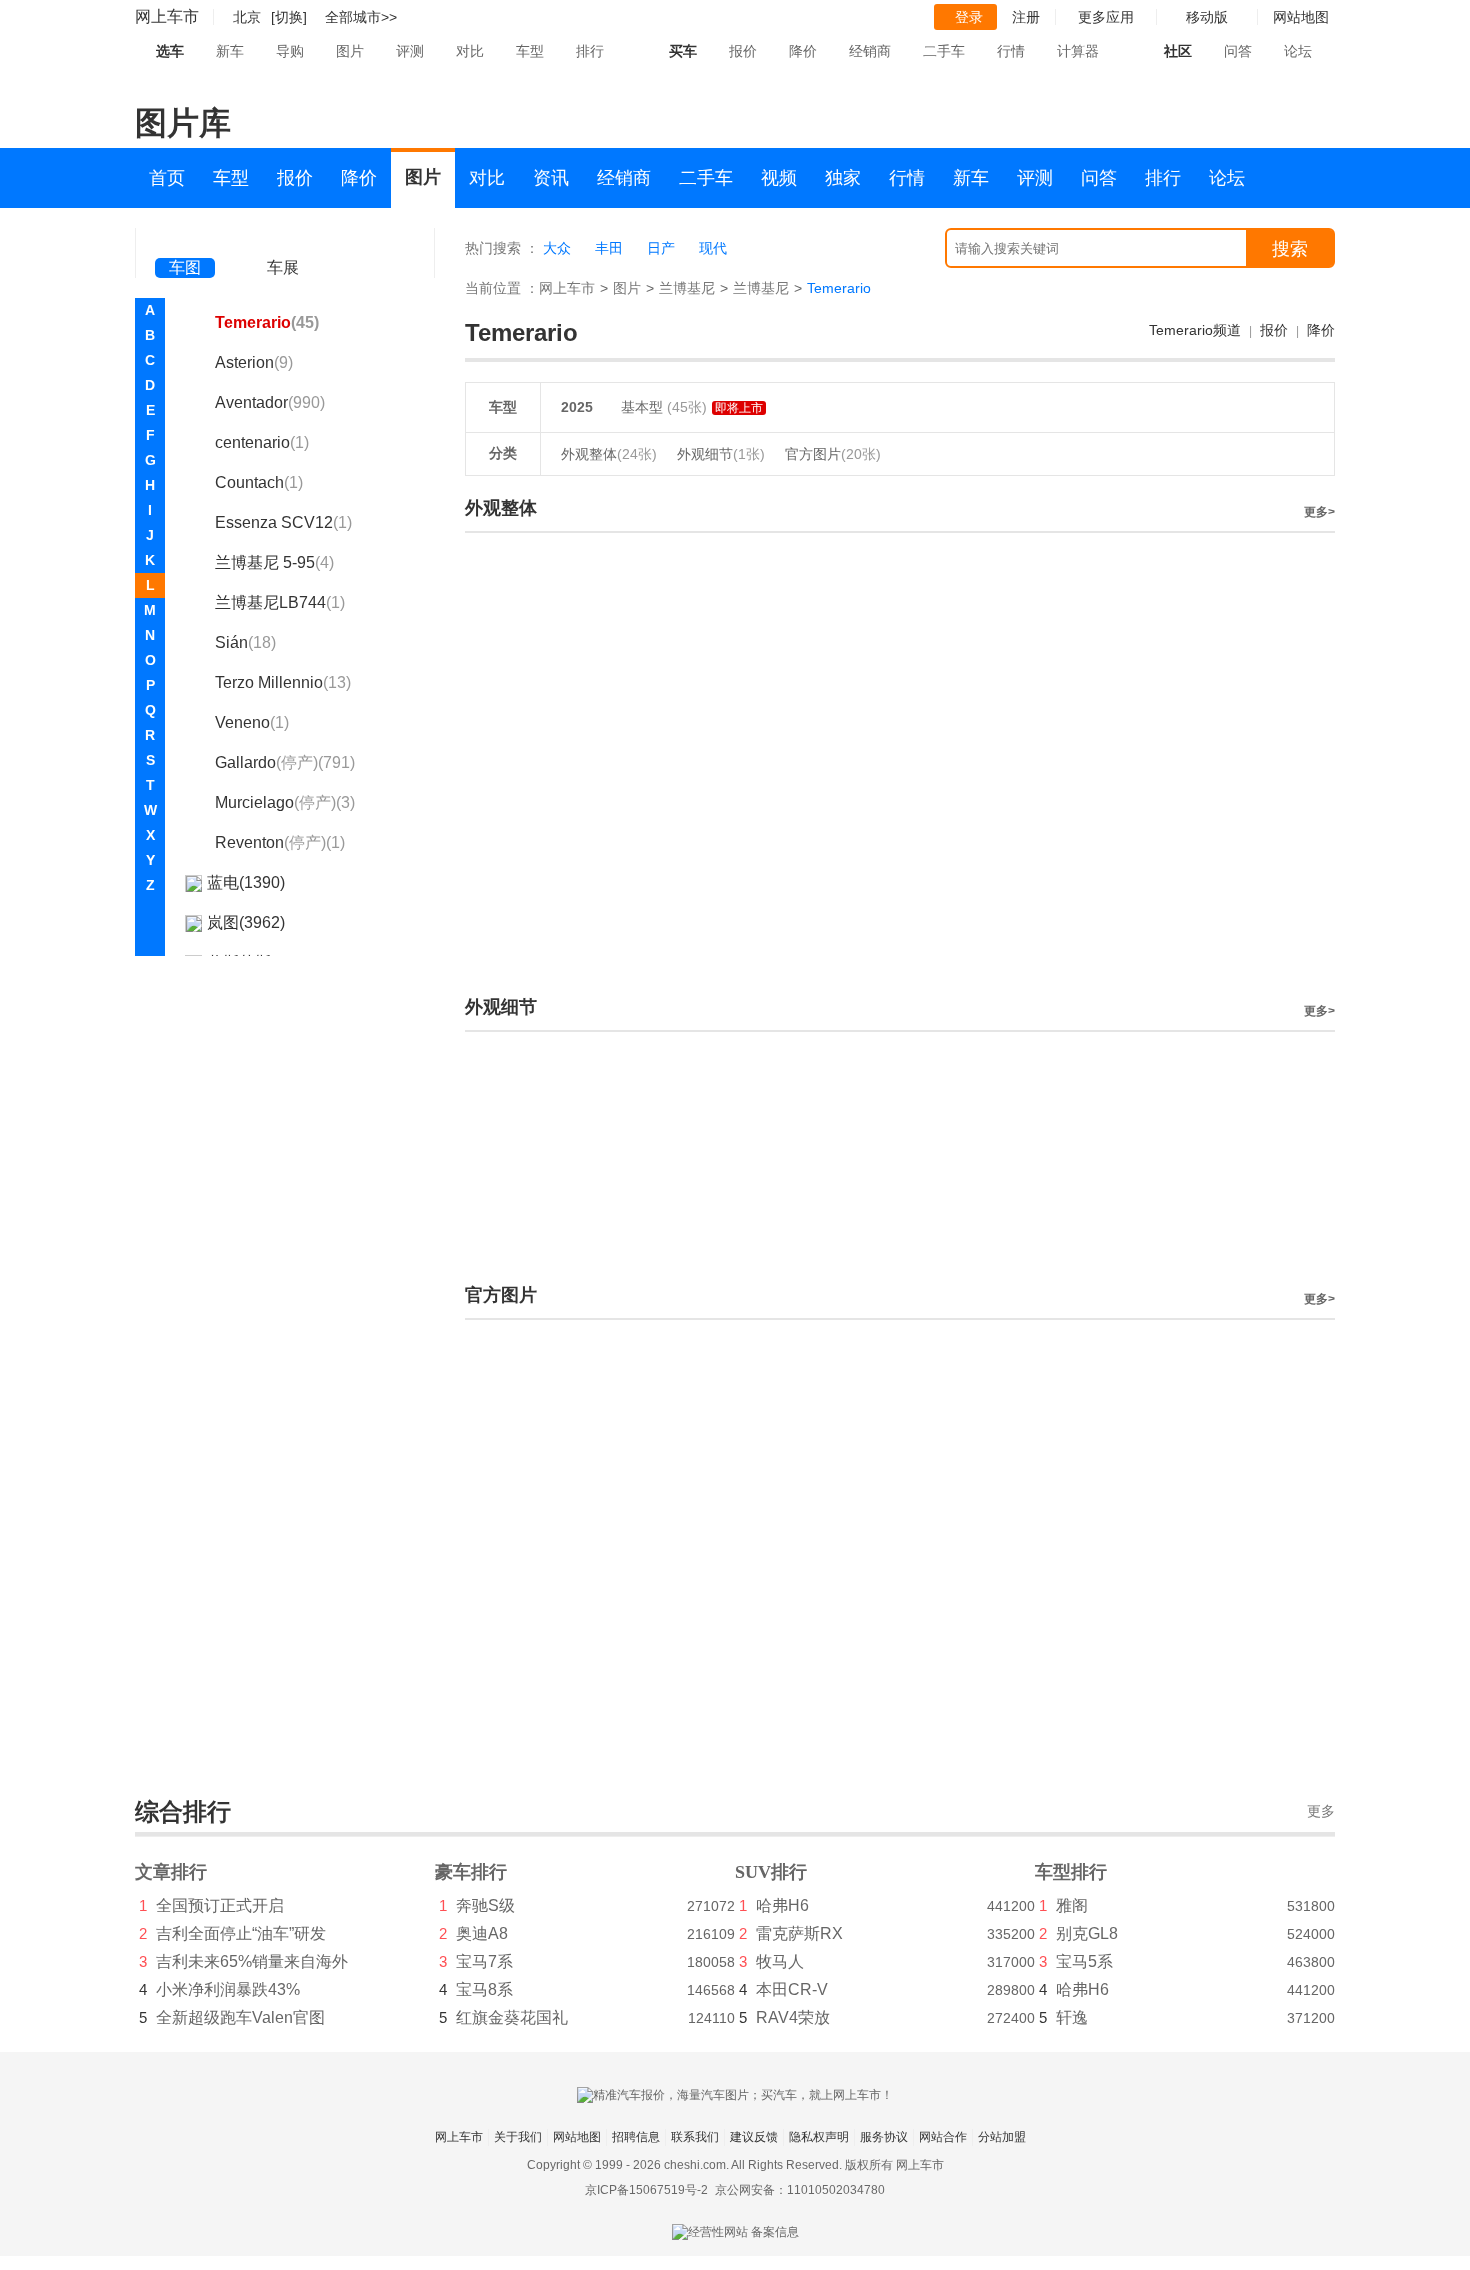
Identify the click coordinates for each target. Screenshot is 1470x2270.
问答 (1238, 51)
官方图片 (833, 454)
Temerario (267, 322)
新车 (230, 51)
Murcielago (285, 802)
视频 (779, 178)
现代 (713, 248)
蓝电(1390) (246, 882)
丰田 (609, 248)
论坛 (1298, 51)
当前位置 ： (502, 288)
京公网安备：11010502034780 (800, 2190)
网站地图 (577, 2137)
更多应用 (1106, 17)
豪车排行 (471, 1872)
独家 (843, 178)
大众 (557, 248)
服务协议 (884, 2137)
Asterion (254, 362)
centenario (262, 442)
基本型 (644, 407)
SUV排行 (771, 1872)
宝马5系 (1084, 1961)
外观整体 (609, 454)
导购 (290, 51)
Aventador (270, 402)
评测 (410, 51)
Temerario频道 (1195, 330)
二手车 (944, 51)
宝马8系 (484, 1989)
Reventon (280, 842)
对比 (470, 51)
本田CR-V (792, 1989)
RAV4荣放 (793, 2017)
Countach (259, 482)
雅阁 (1072, 1905)
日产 (661, 248)
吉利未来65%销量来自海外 (252, 1961)
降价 (803, 51)
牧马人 (780, 1961)
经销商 (870, 51)
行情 (1011, 51)
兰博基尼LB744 (280, 602)
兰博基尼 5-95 (274, 562)
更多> (1319, 512)
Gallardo (285, 762)
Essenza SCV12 (283, 522)
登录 (969, 17)
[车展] (283, 240)
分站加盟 (1002, 2137)
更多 (1321, 1811)
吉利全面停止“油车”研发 (241, 1933)
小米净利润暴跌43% (228, 1989)
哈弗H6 (782, 1905)
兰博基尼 (687, 288)
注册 (1026, 17)
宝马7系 (484, 1961)
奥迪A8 (482, 1933)
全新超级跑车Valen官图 (240, 2017)
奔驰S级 (485, 1905)
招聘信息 (636, 2137)
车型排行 (1071, 1872)
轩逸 (1072, 2017)
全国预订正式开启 (220, 1905)
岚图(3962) (246, 922)
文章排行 (171, 1872)
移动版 (1207, 17)
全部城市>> (361, 17)
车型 (530, 51)
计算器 (1078, 51)
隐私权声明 (819, 2137)
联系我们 (695, 2137)
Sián (245, 642)
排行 (590, 51)
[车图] (185, 240)
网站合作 (943, 2137)
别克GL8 (1087, 1933)
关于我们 (518, 2137)
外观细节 (721, 454)
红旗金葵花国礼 (512, 2017)
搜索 (1290, 249)
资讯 (551, 178)
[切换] (289, 17)
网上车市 (167, 16)
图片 (350, 51)
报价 (743, 51)
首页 (167, 178)
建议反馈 (754, 2137)
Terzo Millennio (283, 682)
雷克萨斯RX (799, 1933)
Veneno (252, 722)
